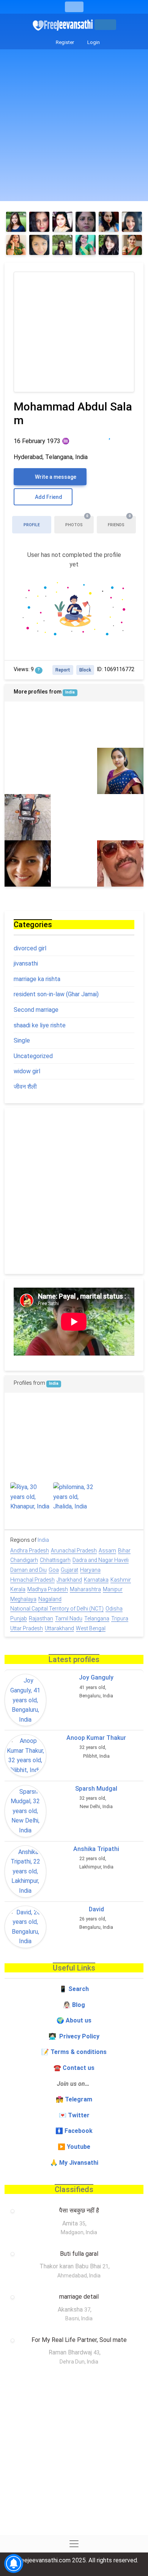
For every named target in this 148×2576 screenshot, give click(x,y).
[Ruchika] (132, 222)
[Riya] (31, 1497)
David (96, 1909)
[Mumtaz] (28, 863)
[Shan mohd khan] (120, 725)
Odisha (114, 1609)
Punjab (19, 1618)
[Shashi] (31, 1460)
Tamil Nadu (69, 1618)
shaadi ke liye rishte (40, 1025)
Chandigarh (24, 1560)
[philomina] (74, 1497)
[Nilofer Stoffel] (109, 245)
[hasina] (74, 863)
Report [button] (63, 670)
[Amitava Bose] (74, 725)
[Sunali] (39, 222)
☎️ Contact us (74, 2068)
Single (22, 1040)
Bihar (124, 1551)
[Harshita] (132, 245)
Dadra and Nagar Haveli (101, 1560)
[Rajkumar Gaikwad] (74, 817)
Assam (107, 1551)
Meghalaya (23, 1599)
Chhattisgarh (55, 1560)
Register (64, 42)
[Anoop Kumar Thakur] (25, 1755)
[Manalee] (62, 245)
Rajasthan (41, 1618)
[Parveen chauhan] (120, 817)
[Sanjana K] (120, 771)
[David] (25, 1927)
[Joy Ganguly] (25, 1700)
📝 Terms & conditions (74, 2052)
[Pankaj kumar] (28, 725)
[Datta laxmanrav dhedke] (117, 1417)
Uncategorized (33, 1056)
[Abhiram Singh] (28, 817)
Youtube (79, 2147)
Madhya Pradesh (48, 1589)
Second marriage (36, 1010)
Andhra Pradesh (30, 1551)
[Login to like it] (125, 435)
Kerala (18, 1589)
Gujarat (69, 1570)
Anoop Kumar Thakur (96, 1738)
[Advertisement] (74, 127)
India (70, 692)
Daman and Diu (28, 1570)
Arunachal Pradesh (74, 1551)
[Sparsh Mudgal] (25, 1811)
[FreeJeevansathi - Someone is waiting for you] (63, 25)
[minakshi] (28, 771)
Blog (79, 2005)
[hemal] (31, 1417)
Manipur (113, 1589)
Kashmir (121, 1580)
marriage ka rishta (37, 979)
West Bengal (91, 1628)
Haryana (90, 1570)
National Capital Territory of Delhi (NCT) (57, 1609)
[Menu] (74, 7)
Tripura (120, 1618)
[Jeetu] (117, 1503)
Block (85, 670)
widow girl (27, 1071)
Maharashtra (85, 1589)
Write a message (55, 477)
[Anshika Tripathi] (25, 1871)
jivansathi (26, 963)
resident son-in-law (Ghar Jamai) (56, 994)
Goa (54, 1570)
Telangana (97, 1618)
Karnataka (96, 1580)
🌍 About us (74, 2020)
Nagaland (50, 1599)
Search (79, 1989)
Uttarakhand (59, 1628)
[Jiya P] (16, 222)
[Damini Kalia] (74, 1460)
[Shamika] (86, 245)
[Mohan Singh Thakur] (117, 1460)
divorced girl (30, 948)
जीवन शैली (25, 1087)
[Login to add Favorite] (109, 435)
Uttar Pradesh (27, 1628)
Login (93, 42)
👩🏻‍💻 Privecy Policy (74, 2036)
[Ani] (109, 222)
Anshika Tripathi (96, 1849)
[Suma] (86, 222)
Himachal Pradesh (32, 1580)
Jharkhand (69, 1580)
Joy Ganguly (96, 1677)
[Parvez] (74, 1417)
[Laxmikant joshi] (74, 771)
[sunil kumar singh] (120, 863)
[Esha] (16, 245)
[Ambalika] (62, 222)
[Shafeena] (39, 245)
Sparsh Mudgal (96, 1789)
